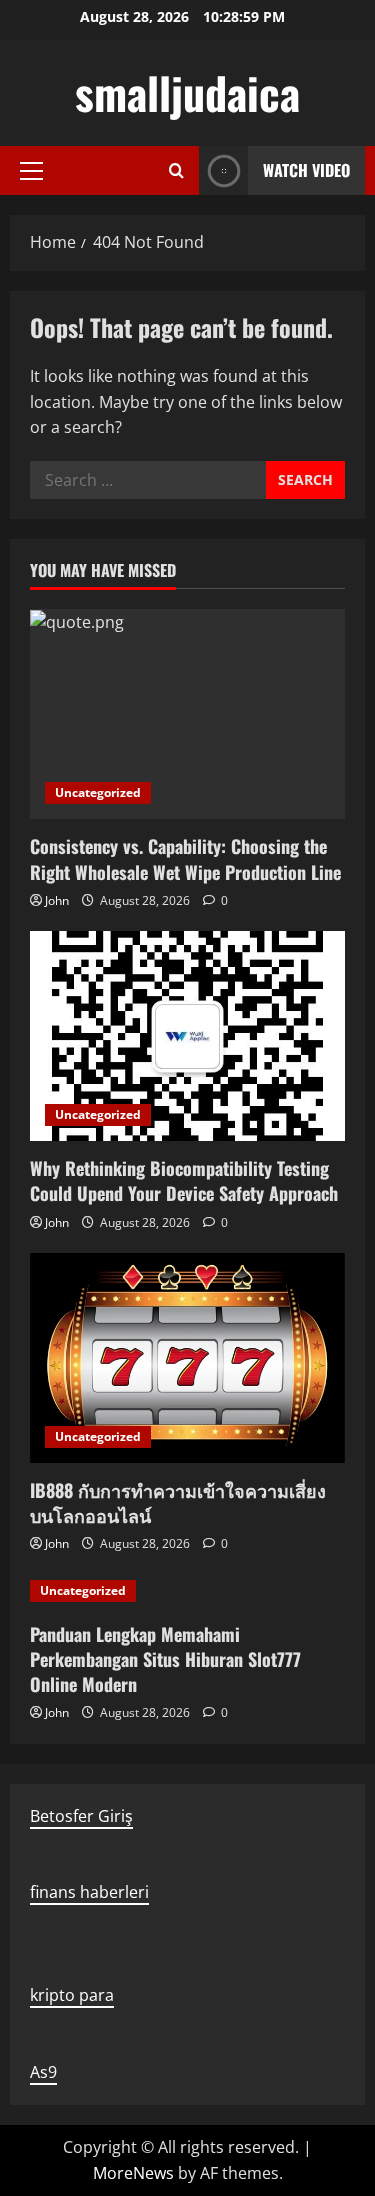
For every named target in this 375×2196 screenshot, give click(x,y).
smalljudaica (187, 92)
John (57, 900)
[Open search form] (176, 170)
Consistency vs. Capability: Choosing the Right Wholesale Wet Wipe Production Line (185, 858)
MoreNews (133, 2173)
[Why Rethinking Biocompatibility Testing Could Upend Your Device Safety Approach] (187, 1036)
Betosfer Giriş (81, 1816)
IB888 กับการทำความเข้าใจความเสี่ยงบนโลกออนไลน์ (178, 1502)
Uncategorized (98, 792)
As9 (43, 2072)
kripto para (72, 1995)
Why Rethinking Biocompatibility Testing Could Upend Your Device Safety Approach (184, 1180)
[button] (31, 171)
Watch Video (306, 170)
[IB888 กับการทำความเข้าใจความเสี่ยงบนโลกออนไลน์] (187, 1358)
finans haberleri (89, 1892)
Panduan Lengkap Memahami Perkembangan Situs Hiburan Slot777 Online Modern (165, 1659)
